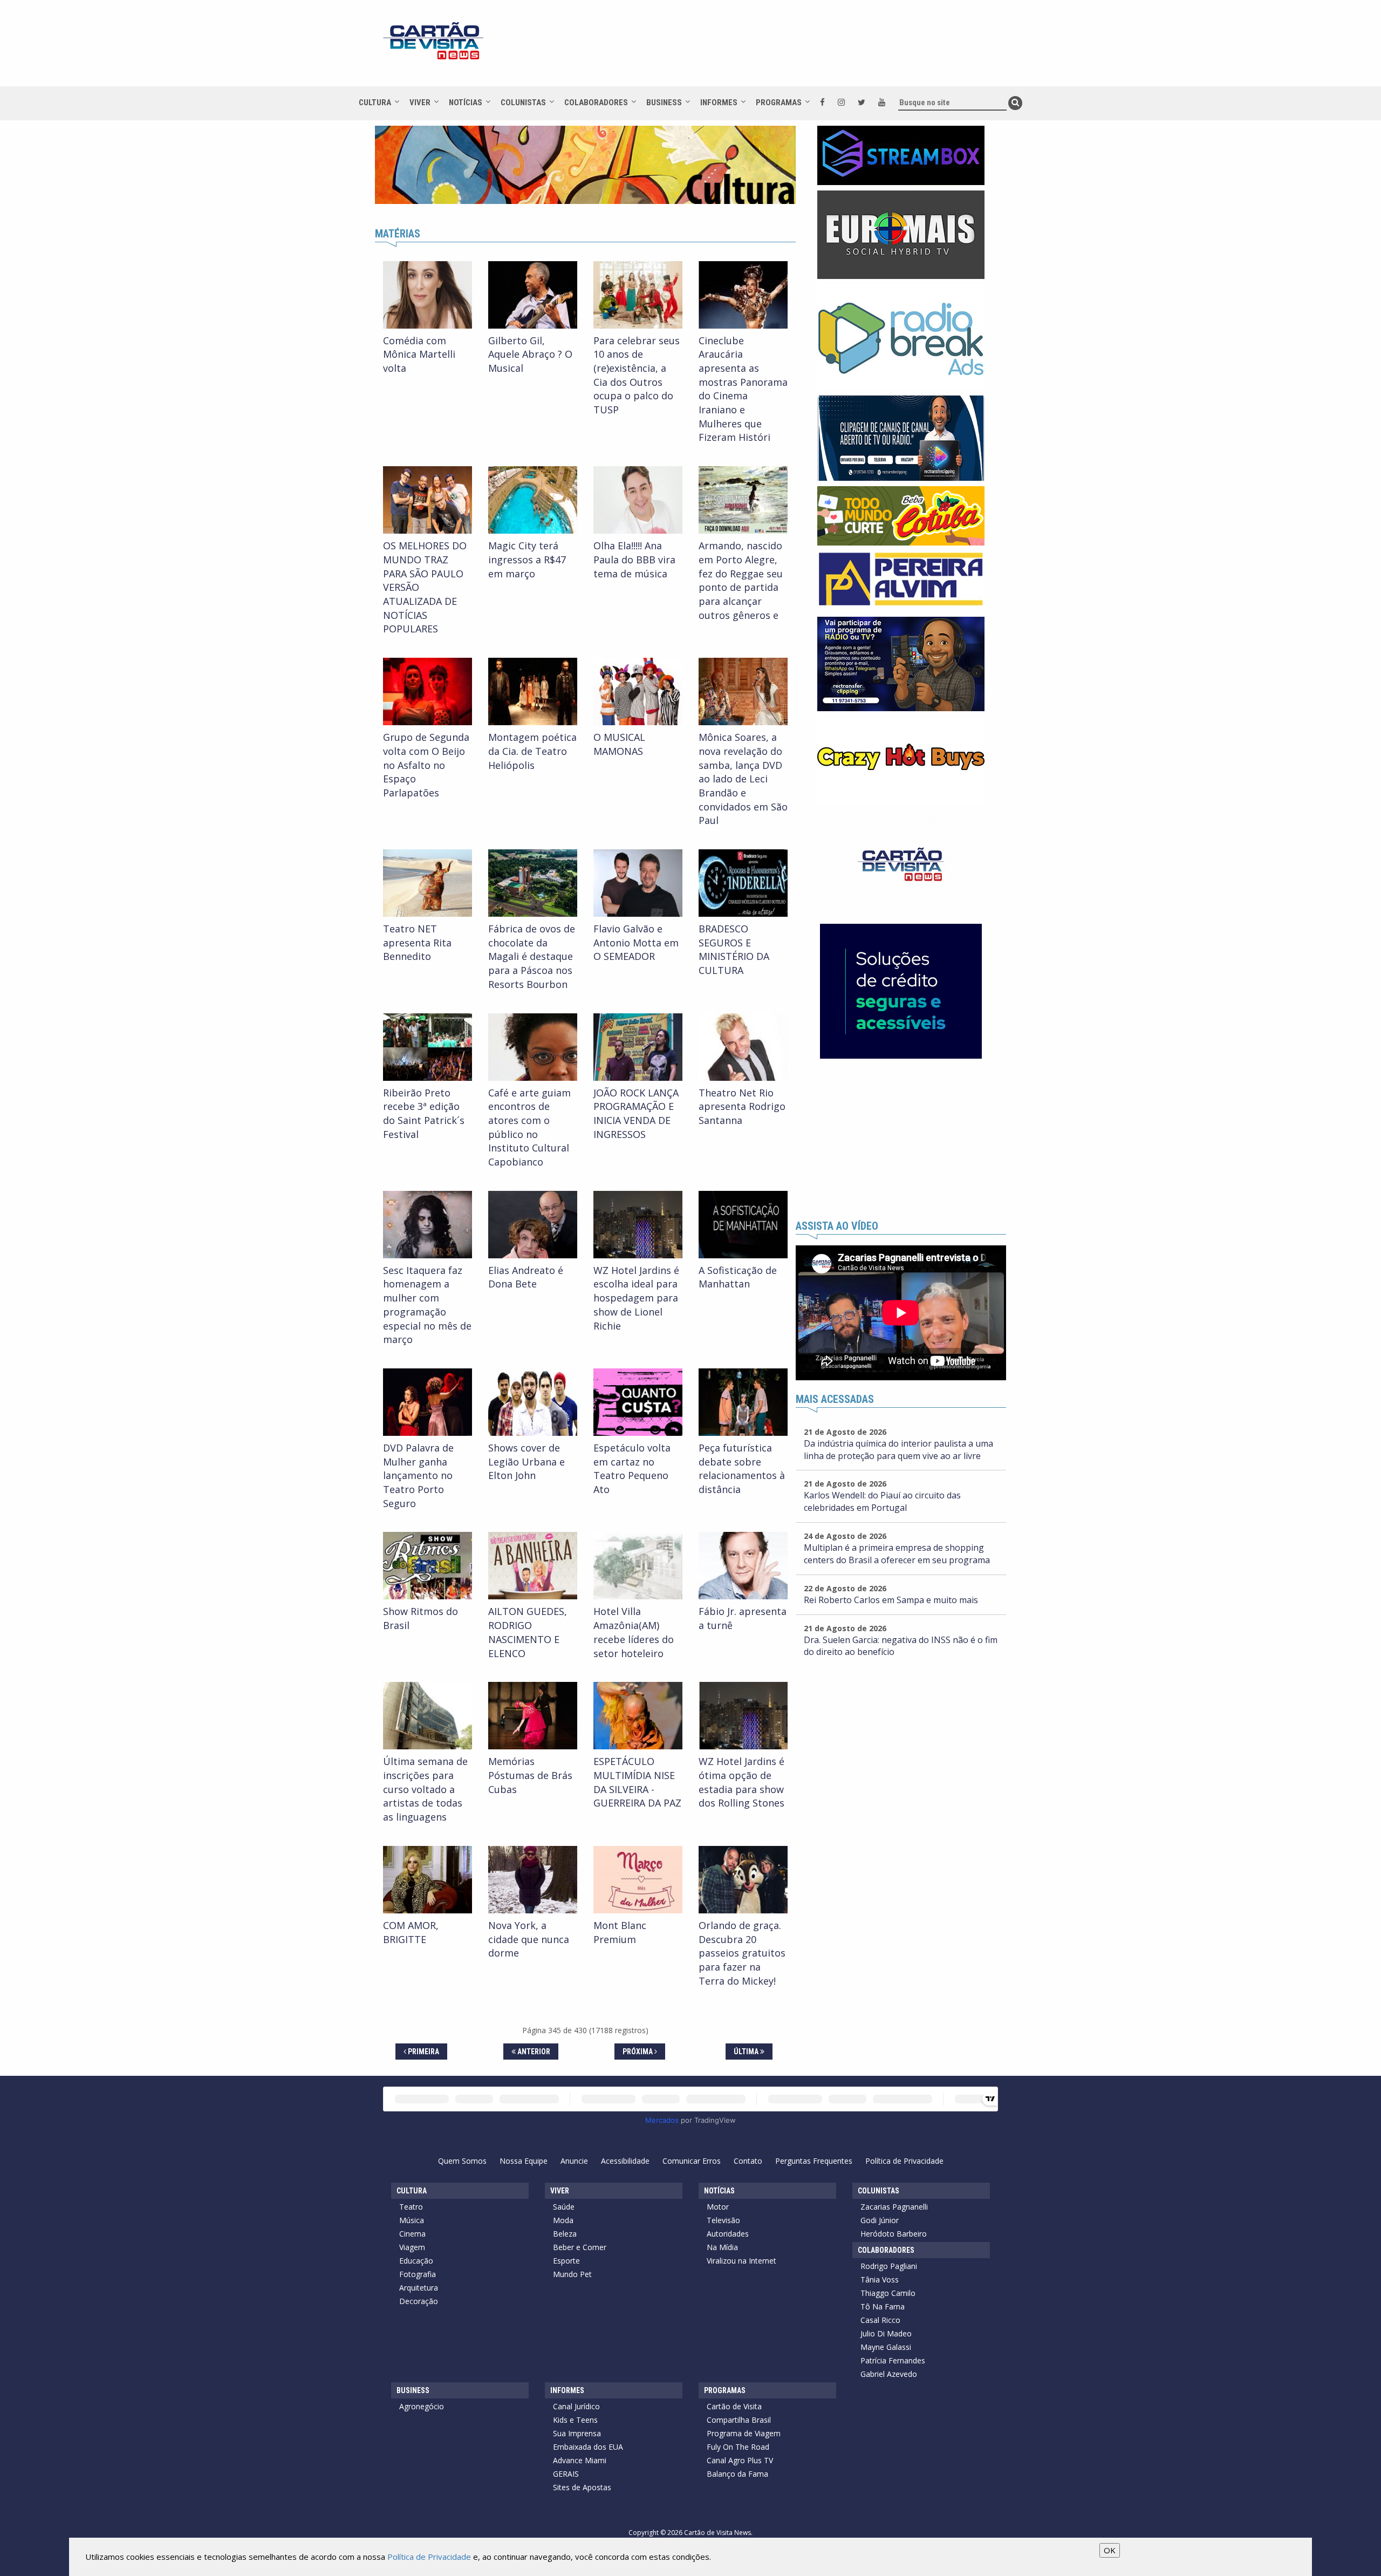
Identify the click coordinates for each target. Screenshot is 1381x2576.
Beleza (565, 2234)
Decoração (419, 2301)
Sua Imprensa (577, 2433)
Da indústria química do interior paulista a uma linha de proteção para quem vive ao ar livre (898, 1450)
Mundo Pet (572, 2274)
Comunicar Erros (692, 2161)
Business (664, 103)
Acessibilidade (625, 2161)
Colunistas (523, 103)
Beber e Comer (580, 2247)
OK (1110, 2550)
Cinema (412, 2234)
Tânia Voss (880, 2279)
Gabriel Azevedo (889, 2374)
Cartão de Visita (734, 2406)
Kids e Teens (575, 2420)
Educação (416, 2261)
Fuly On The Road (738, 2447)
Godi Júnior (880, 2220)
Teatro (411, 2207)
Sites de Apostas (582, 2487)
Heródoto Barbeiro (894, 2234)
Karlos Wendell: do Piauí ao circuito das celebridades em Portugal (882, 1501)
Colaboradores (596, 103)
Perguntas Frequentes (814, 2161)
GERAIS (566, 2474)
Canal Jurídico (576, 2406)
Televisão (723, 2220)
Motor (718, 2207)
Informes (719, 103)
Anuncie (574, 2161)
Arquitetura (419, 2288)
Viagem (412, 2247)
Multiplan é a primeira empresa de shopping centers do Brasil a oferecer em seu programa (897, 1554)
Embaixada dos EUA (588, 2447)
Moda (563, 2220)
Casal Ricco (880, 2320)
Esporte (566, 2261)
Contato (748, 2161)
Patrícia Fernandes (893, 2360)
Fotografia (418, 2274)
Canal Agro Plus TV (740, 2460)
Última (747, 2052)
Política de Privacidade (904, 2161)
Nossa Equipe (524, 2161)
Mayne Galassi (886, 2347)
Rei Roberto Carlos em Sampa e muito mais (891, 1600)
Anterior (533, 2052)
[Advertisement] (787, 49)
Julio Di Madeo (886, 2333)
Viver (420, 103)
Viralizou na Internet (741, 2261)
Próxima (638, 2052)
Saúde (564, 2207)
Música (412, 2220)
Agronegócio (422, 2406)
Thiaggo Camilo (888, 2293)
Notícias (466, 103)
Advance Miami (580, 2460)
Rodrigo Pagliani (889, 2266)
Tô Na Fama (883, 2306)
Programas (779, 103)
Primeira (423, 2052)
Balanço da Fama (737, 2474)
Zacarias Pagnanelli (894, 2207)
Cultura (375, 103)
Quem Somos (462, 2161)
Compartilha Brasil (739, 2420)
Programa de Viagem (744, 2433)
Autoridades (728, 2234)
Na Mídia (722, 2247)
